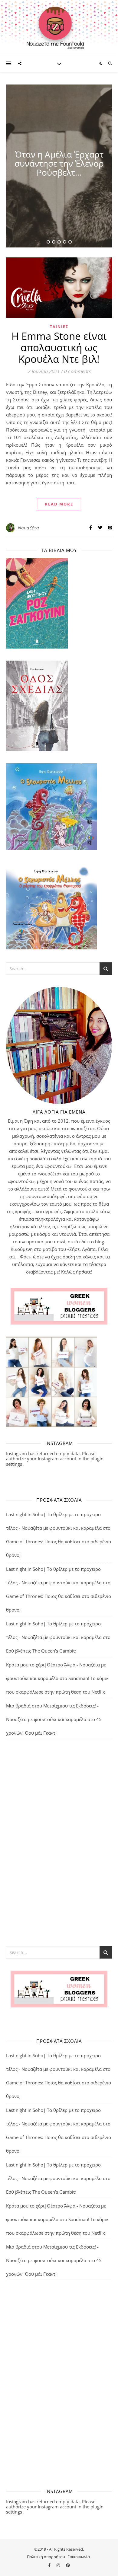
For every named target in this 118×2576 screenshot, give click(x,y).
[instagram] (59, 2565)
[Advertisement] (59, 1843)
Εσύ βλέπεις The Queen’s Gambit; (41, 1651)
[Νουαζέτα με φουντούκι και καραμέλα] (59, 27)
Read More (59, 504)
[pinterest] (68, 2565)
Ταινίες (59, 327)
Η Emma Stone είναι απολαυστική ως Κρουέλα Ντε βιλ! (59, 348)
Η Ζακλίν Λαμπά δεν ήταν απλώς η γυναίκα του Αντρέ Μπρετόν (59, 163)
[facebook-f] (50, 2565)
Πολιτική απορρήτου (46, 2557)
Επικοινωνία (79, 2557)
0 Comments (77, 371)
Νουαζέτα (28, 528)
